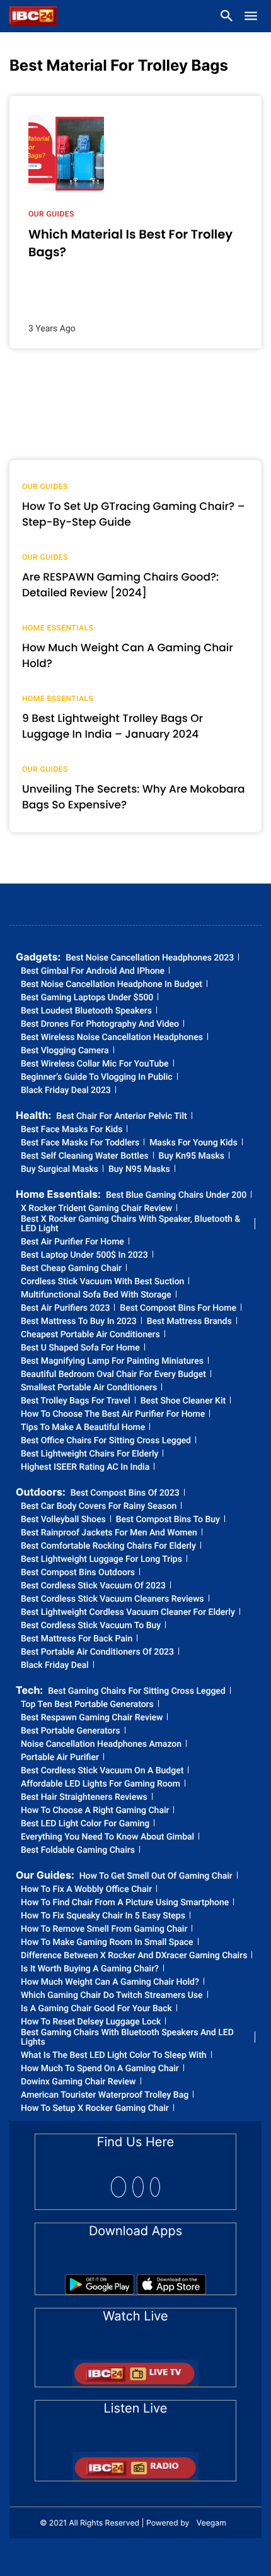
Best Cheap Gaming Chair (71, 1269)
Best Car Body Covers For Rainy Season (99, 1507)
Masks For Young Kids (193, 1143)
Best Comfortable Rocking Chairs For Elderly (108, 1546)
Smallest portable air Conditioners (89, 1388)
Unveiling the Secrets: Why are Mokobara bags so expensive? (133, 797)
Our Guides (51, 214)
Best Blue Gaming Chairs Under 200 (176, 1196)
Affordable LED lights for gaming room (101, 1784)
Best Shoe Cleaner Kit (183, 1401)
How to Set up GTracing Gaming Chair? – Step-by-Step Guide (134, 514)
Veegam (211, 2523)
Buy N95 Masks (139, 1170)
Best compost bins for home (178, 1309)
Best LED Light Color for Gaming (85, 1824)
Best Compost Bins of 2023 (125, 1493)
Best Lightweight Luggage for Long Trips (101, 1560)
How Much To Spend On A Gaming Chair (100, 2069)
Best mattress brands (189, 1322)
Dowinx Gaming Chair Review (78, 2082)
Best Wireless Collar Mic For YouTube (95, 1064)
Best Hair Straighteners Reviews (84, 1798)
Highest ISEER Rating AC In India (85, 1468)
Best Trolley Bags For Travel (76, 1401)
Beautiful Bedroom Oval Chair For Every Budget (113, 1375)
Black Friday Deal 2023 (66, 1091)
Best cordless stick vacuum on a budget (102, 1771)
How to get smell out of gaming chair (156, 1876)
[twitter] (138, 2187)
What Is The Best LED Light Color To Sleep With (114, 2056)
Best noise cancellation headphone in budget (112, 985)
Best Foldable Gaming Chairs (78, 1851)
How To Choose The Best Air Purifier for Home (113, 1415)
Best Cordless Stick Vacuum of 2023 (93, 1586)
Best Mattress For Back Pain (77, 1639)
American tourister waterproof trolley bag (105, 2095)
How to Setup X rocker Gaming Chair (95, 2109)
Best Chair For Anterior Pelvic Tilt (121, 1117)
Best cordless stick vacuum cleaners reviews (112, 1599)
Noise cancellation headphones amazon (101, 1745)
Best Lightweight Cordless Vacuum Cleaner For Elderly (128, 1613)
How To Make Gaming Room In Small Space (107, 1943)
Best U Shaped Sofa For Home (80, 1348)
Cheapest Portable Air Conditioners (90, 1335)
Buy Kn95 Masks (192, 1156)
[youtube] (155, 2187)
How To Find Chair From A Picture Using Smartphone (125, 1903)
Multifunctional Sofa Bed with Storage (96, 1295)
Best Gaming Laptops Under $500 (87, 998)
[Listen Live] (135, 2462)
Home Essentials (58, 628)
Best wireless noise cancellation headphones (112, 1038)
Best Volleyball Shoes (63, 1520)
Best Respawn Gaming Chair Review (92, 1718)
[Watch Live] (135, 2369)
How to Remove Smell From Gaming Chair (104, 1929)
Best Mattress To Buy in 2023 (79, 1322)
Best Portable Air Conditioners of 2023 (97, 1652)
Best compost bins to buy (168, 1520)
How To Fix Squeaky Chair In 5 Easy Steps (103, 1916)
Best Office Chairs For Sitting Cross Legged (106, 1441)
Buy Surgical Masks (60, 1170)
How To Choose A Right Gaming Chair (95, 1811)
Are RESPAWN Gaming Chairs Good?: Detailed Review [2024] (120, 585)
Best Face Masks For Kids (72, 1130)
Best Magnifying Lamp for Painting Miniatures (112, 1362)
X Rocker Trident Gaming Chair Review (96, 1209)
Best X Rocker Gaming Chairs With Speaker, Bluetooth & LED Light (130, 1224)
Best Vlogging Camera (65, 1051)
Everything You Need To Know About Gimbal (107, 1837)
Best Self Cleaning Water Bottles (85, 1156)
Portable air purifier (60, 1758)
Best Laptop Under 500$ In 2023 (84, 1256)
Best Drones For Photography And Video (100, 1025)
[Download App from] (100, 2280)
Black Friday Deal (55, 1666)
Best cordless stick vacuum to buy (91, 1626)
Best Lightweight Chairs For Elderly (89, 1454)
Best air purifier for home (72, 1242)
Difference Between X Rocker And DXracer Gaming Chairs (134, 1956)
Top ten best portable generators (87, 1705)
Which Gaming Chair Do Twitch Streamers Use (112, 1996)
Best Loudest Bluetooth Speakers (86, 1011)
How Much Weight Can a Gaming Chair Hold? (128, 656)
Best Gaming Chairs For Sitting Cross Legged (137, 1692)
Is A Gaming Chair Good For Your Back (96, 2009)
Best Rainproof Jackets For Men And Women (109, 1533)
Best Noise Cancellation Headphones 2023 (150, 958)
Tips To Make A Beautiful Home (83, 1428)
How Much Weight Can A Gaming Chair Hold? (110, 1982)
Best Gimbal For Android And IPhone (93, 972)
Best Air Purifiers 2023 (65, 1309)
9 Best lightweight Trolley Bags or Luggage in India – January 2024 (112, 726)
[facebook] (118, 2187)
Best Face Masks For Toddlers (80, 1143)
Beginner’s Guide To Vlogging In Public (97, 1078)
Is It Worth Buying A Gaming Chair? (90, 1969)
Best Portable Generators (71, 1731)
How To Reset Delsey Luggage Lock (91, 2022)
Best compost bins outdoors (78, 1573)
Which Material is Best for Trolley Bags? (130, 243)
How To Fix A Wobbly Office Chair (86, 1890)
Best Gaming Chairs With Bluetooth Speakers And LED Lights (127, 2038)
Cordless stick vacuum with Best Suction (102, 1282)
